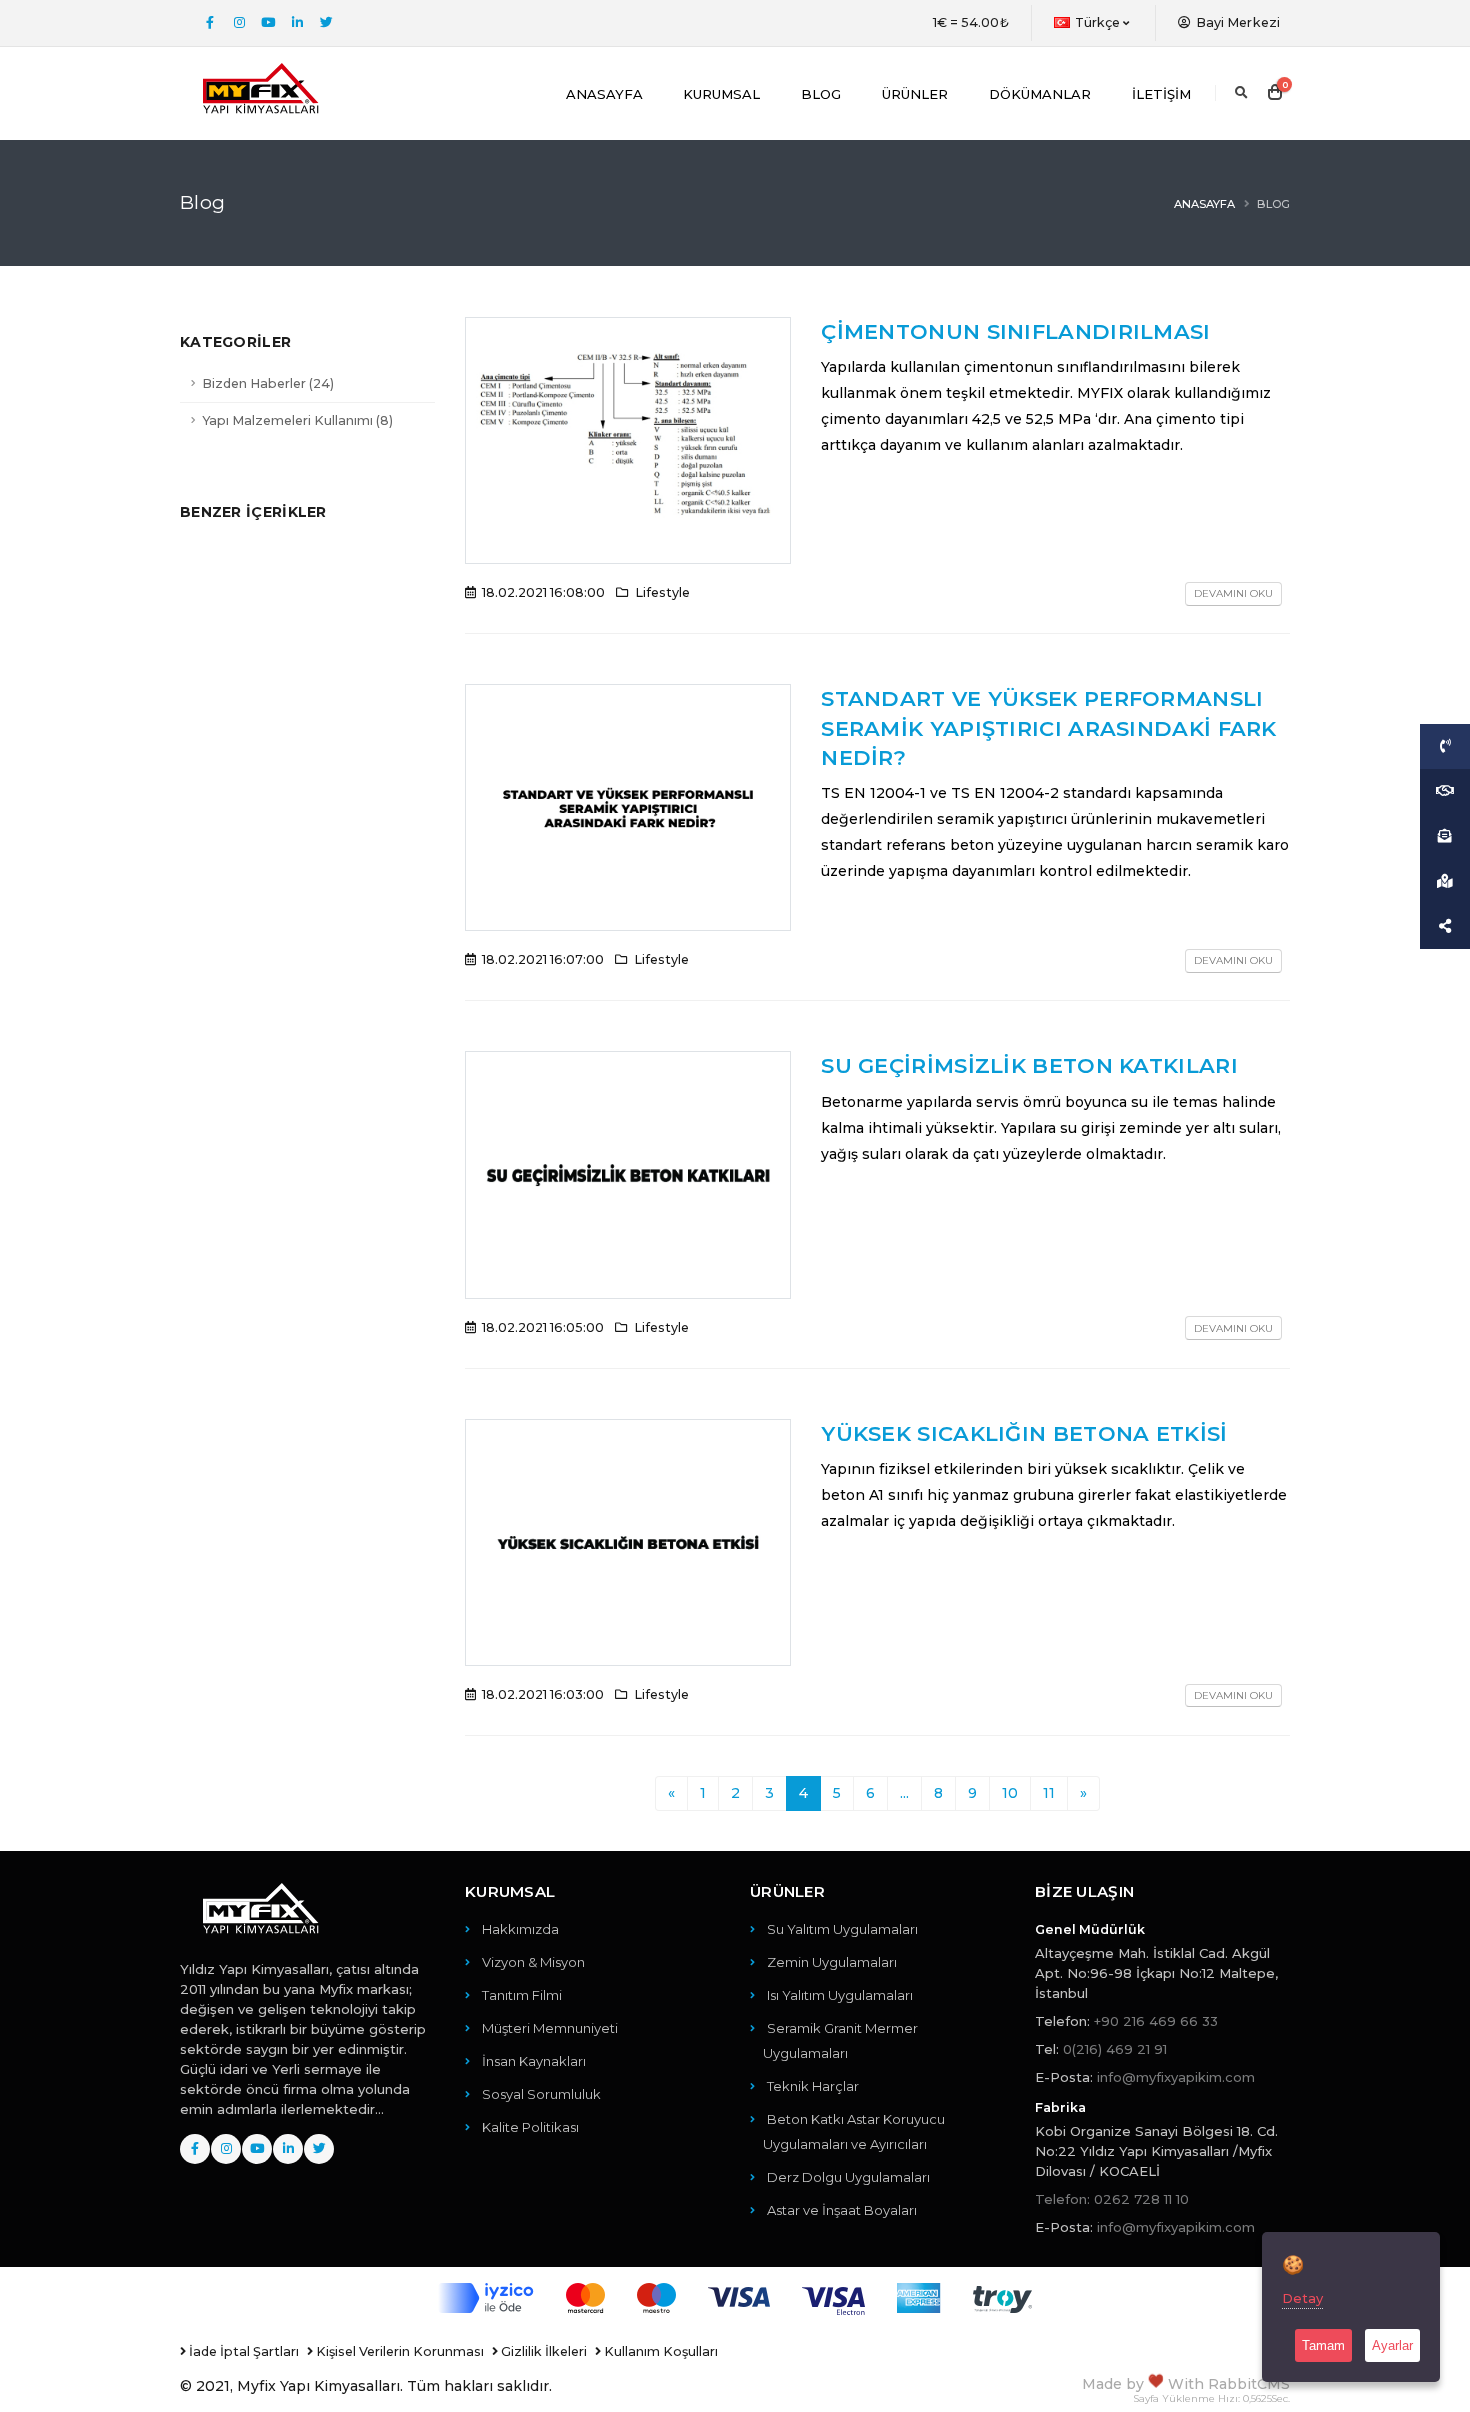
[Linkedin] (297, 23)
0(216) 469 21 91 (1115, 2049)
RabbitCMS (1249, 2384)
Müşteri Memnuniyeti (550, 2028)
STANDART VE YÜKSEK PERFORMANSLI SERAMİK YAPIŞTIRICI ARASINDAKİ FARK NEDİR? (1049, 728)
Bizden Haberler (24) (268, 383)
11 (1049, 1793)
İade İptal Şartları (242, 2351)
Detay (1302, 2298)
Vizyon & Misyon (533, 1962)
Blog (821, 94)
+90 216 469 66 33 (1156, 2021)
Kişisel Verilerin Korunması (398, 2351)
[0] (1275, 93)
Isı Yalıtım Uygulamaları (840, 1995)
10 (1010, 1793)
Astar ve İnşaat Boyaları (842, 2210)
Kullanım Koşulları (659, 2351)
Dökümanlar (1040, 94)
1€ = (971, 22)
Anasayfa (604, 94)
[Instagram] (239, 23)
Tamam (1323, 2345)
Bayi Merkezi (1236, 22)
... (904, 1793)
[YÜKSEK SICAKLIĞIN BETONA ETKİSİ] (628, 1541)
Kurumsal (721, 94)
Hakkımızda (520, 1929)
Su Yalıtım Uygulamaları (842, 1929)
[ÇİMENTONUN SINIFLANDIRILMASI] (628, 439)
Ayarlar (1392, 2345)
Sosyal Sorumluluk (541, 2094)
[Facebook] (210, 23)
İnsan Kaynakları (534, 2061)
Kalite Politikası (530, 2127)
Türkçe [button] (1098, 22)
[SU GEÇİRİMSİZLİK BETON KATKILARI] (628, 1174)
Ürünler (915, 94)
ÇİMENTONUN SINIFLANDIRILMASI (1015, 331)
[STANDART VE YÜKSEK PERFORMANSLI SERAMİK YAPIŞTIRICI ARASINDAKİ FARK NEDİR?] (628, 806)
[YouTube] (268, 23)
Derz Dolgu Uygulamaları (848, 2177)
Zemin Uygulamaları (832, 1962)
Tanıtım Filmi (522, 1995)
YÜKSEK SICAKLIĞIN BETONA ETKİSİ (1024, 1433)
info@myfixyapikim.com (1176, 2077)
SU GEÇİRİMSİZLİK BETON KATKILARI (1029, 1065)
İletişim (1161, 94)
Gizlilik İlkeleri (542, 2351)
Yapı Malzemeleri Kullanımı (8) (297, 420)
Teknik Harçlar (813, 2086)
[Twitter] (326, 23)
